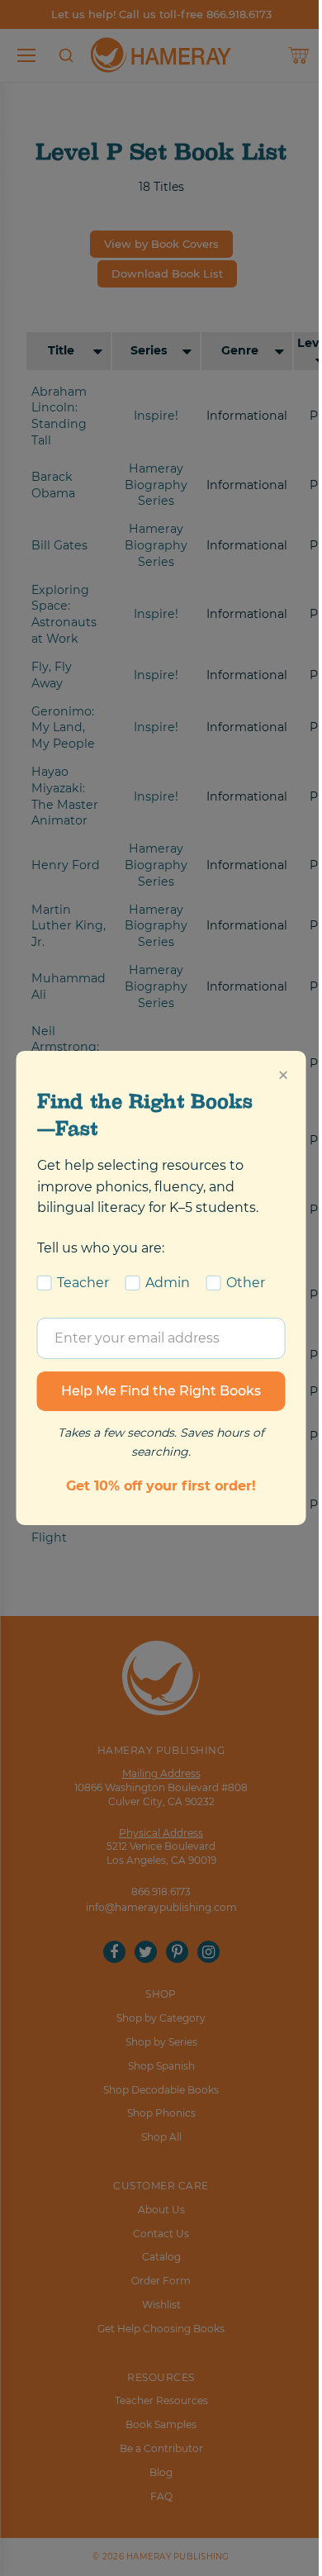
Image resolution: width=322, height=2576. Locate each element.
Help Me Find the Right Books (161, 1391)
